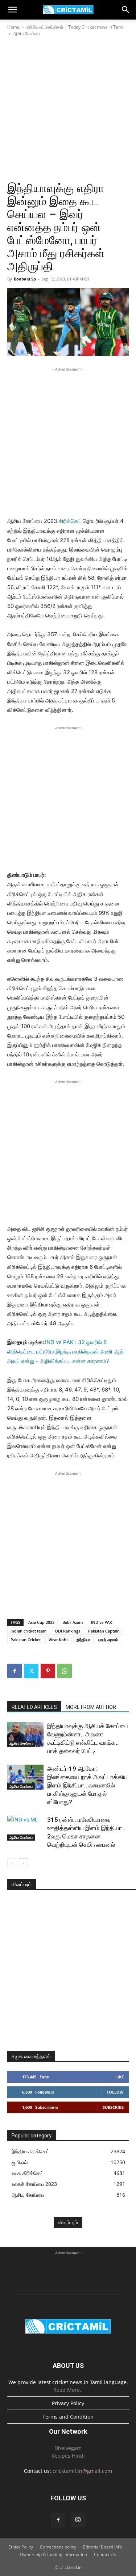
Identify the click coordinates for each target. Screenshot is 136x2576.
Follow (115, 2092)
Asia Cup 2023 (41, 1622)
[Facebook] (15, 1671)
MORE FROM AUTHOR (91, 1707)
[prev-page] (12, 1863)
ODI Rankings (67, 1631)
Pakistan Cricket (26, 1640)
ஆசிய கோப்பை (26, 33)
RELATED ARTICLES (34, 1707)
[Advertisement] (68, 109)
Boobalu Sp (25, 279)
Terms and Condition (68, 2417)
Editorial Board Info (102, 2547)
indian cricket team (29, 1631)
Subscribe (113, 2107)
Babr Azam (73, 1622)
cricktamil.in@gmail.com (82, 2471)
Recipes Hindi (68, 2456)
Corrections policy (58, 2547)
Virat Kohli (59, 1640)
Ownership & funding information (53, 2554)
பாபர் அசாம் (108, 1640)
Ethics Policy (21, 2547)
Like (119, 2077)
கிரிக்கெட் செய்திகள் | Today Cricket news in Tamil (75, 27)
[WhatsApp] (65, 1671)
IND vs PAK (102, 1622)
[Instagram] (78, 2520)
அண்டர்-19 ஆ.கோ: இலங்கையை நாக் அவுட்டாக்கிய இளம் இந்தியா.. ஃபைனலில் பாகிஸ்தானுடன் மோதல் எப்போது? (87, 1785)
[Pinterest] (48, 1671)
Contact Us (105, 2554)
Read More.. (68, 2390)
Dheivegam (68, 2448)
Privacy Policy (68, 2403)
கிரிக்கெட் (70, 521)
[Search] (126, 10)
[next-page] (23, 1863)
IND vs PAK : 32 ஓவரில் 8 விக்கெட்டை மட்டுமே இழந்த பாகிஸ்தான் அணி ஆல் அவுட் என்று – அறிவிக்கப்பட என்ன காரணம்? (65, 1352)
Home (13, 27)
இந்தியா (83, 1640)
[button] (12, 10)
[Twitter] (31, 1671)
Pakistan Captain (104, 1631)
